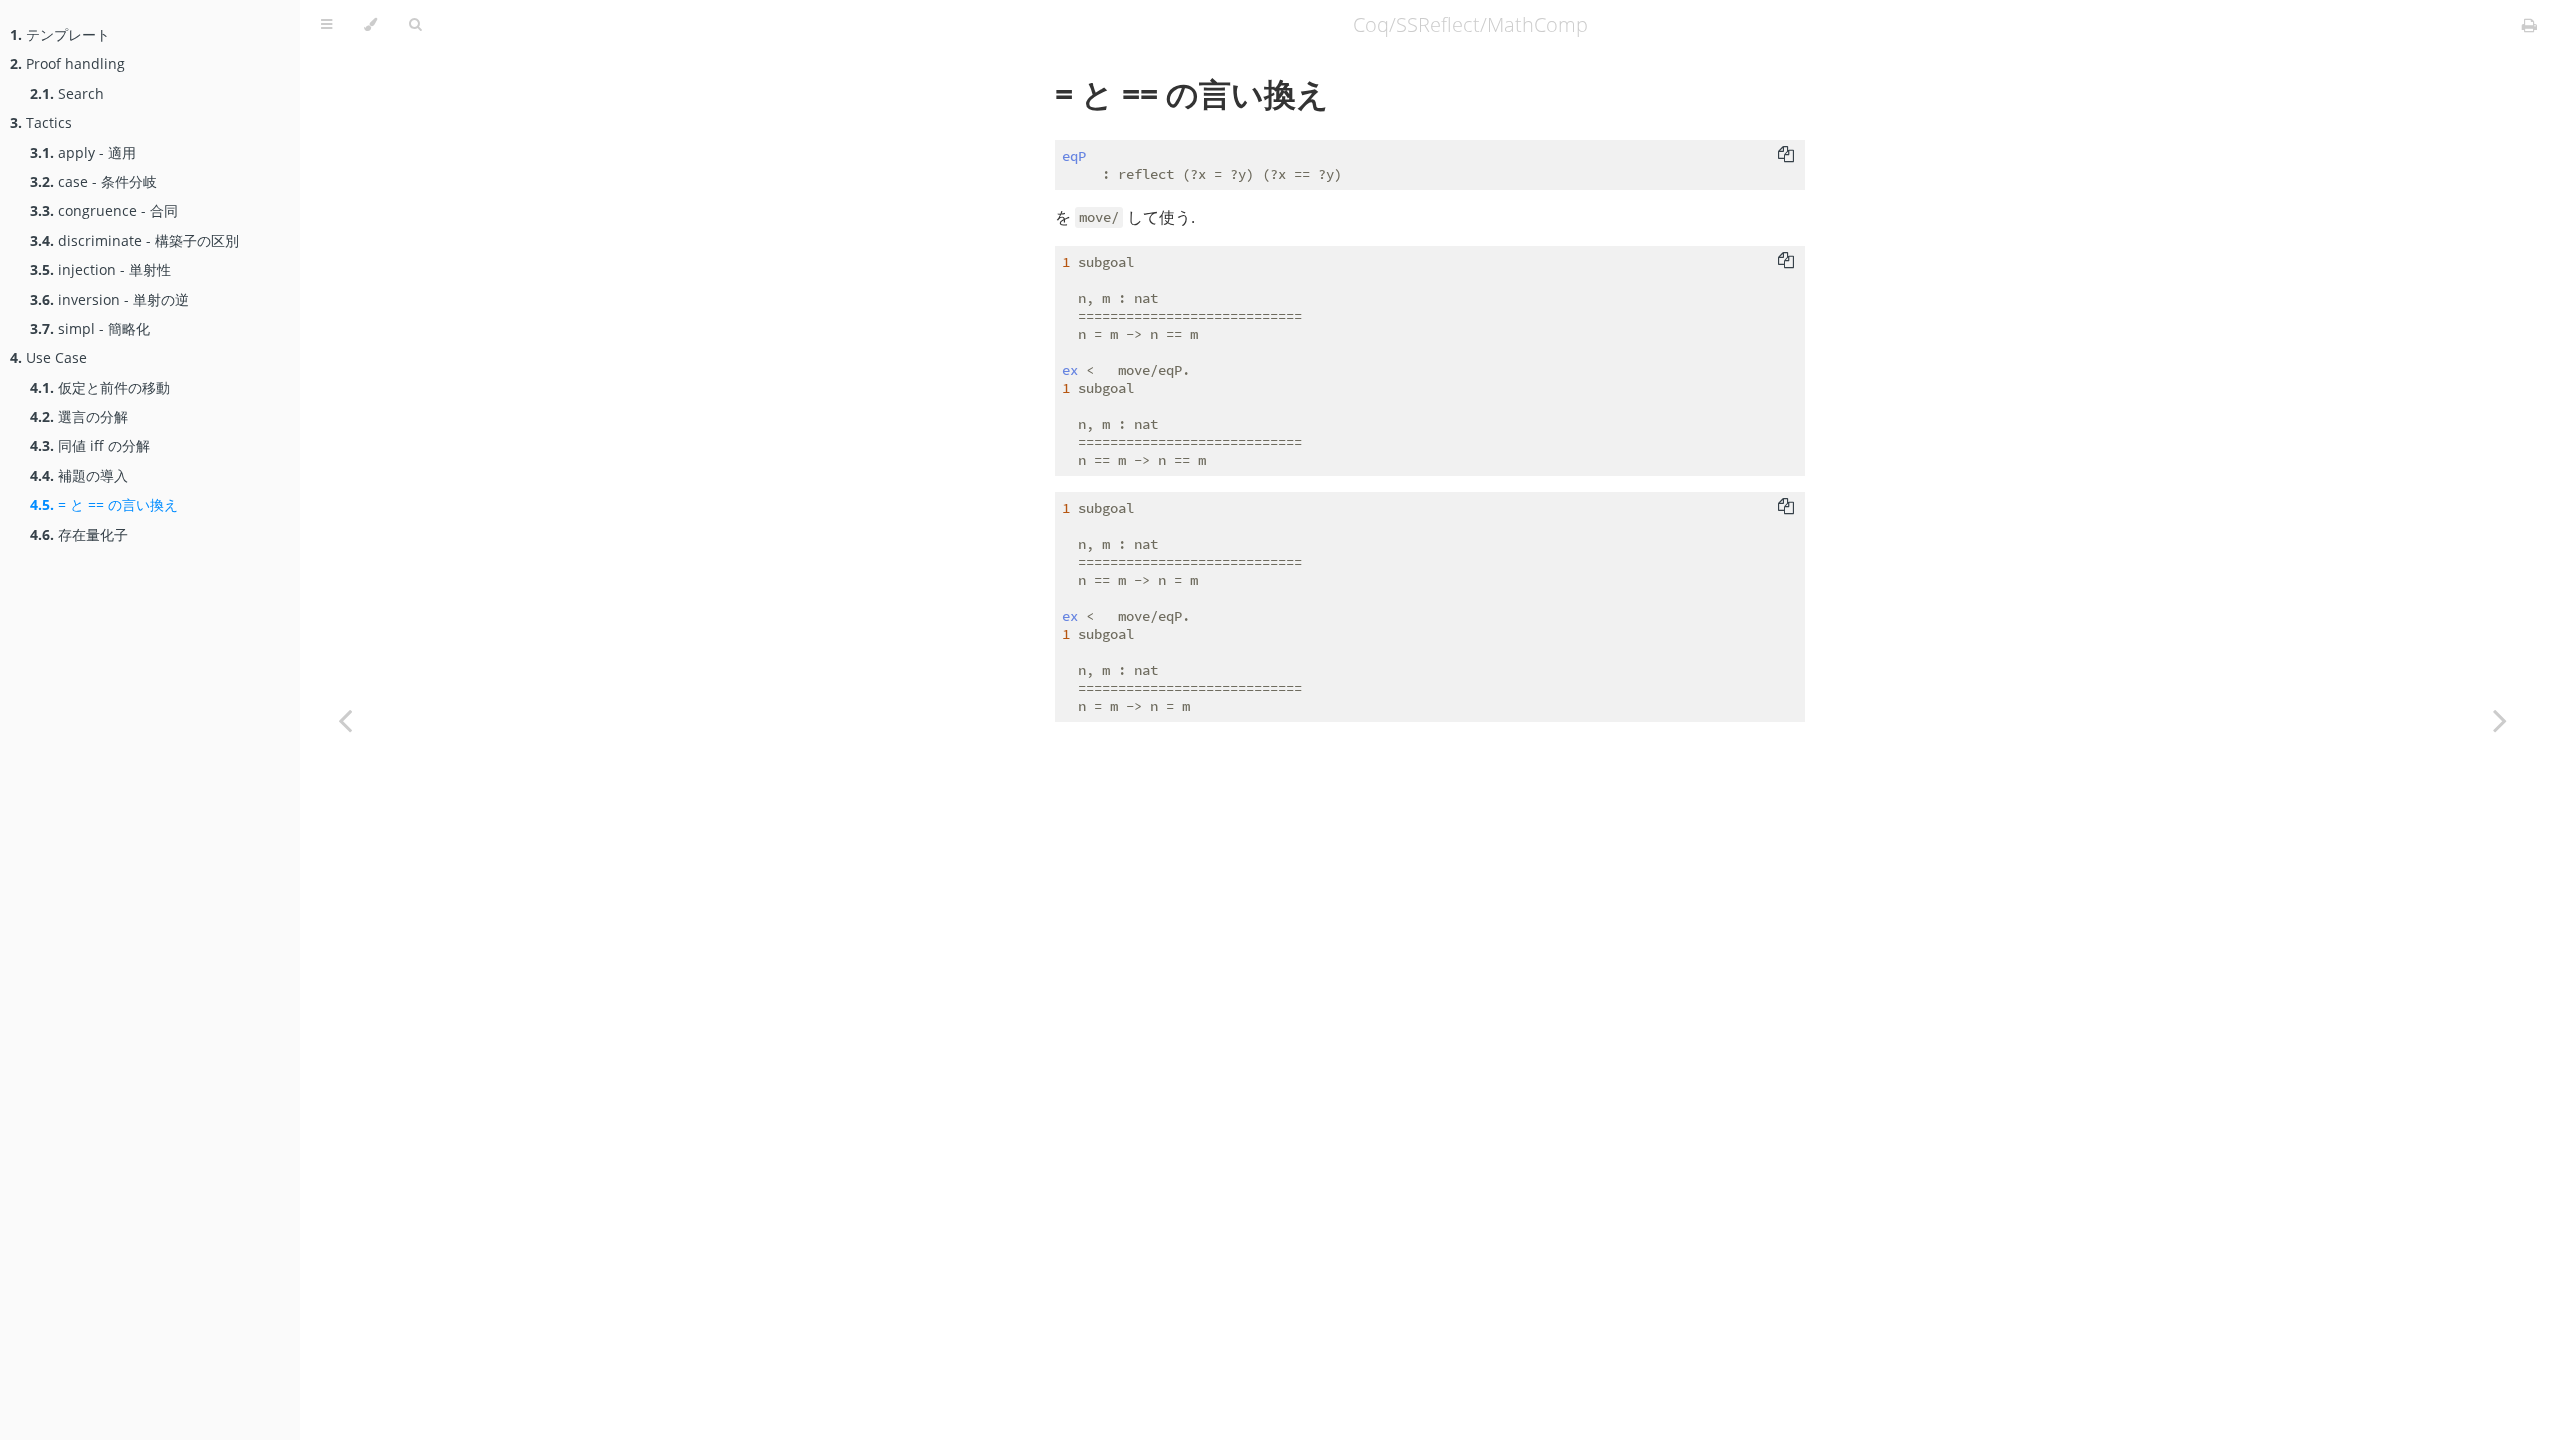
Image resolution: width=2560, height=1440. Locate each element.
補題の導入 (79, 475)
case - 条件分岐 (93, 181)
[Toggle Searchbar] (415, 25)
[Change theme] (370, 25)
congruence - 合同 (104, 210)
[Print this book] (2529, 25)
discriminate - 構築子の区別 (134, 240)
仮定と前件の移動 (100, 387)
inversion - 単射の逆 (109, 299)
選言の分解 (79, 416)
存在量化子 (79, 534)
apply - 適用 (83, 152)
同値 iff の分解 (90, 445)
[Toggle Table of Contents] (326, 25)
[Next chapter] (2500, 720)
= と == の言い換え (104, 504)
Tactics (41, 122)
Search (67, 93)
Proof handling (67, 63)
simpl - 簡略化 (90, 328)
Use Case (48, 357)
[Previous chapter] (345, 720)
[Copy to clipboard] (1786, 154)
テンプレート (60, 34)
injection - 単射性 (100, 269)
